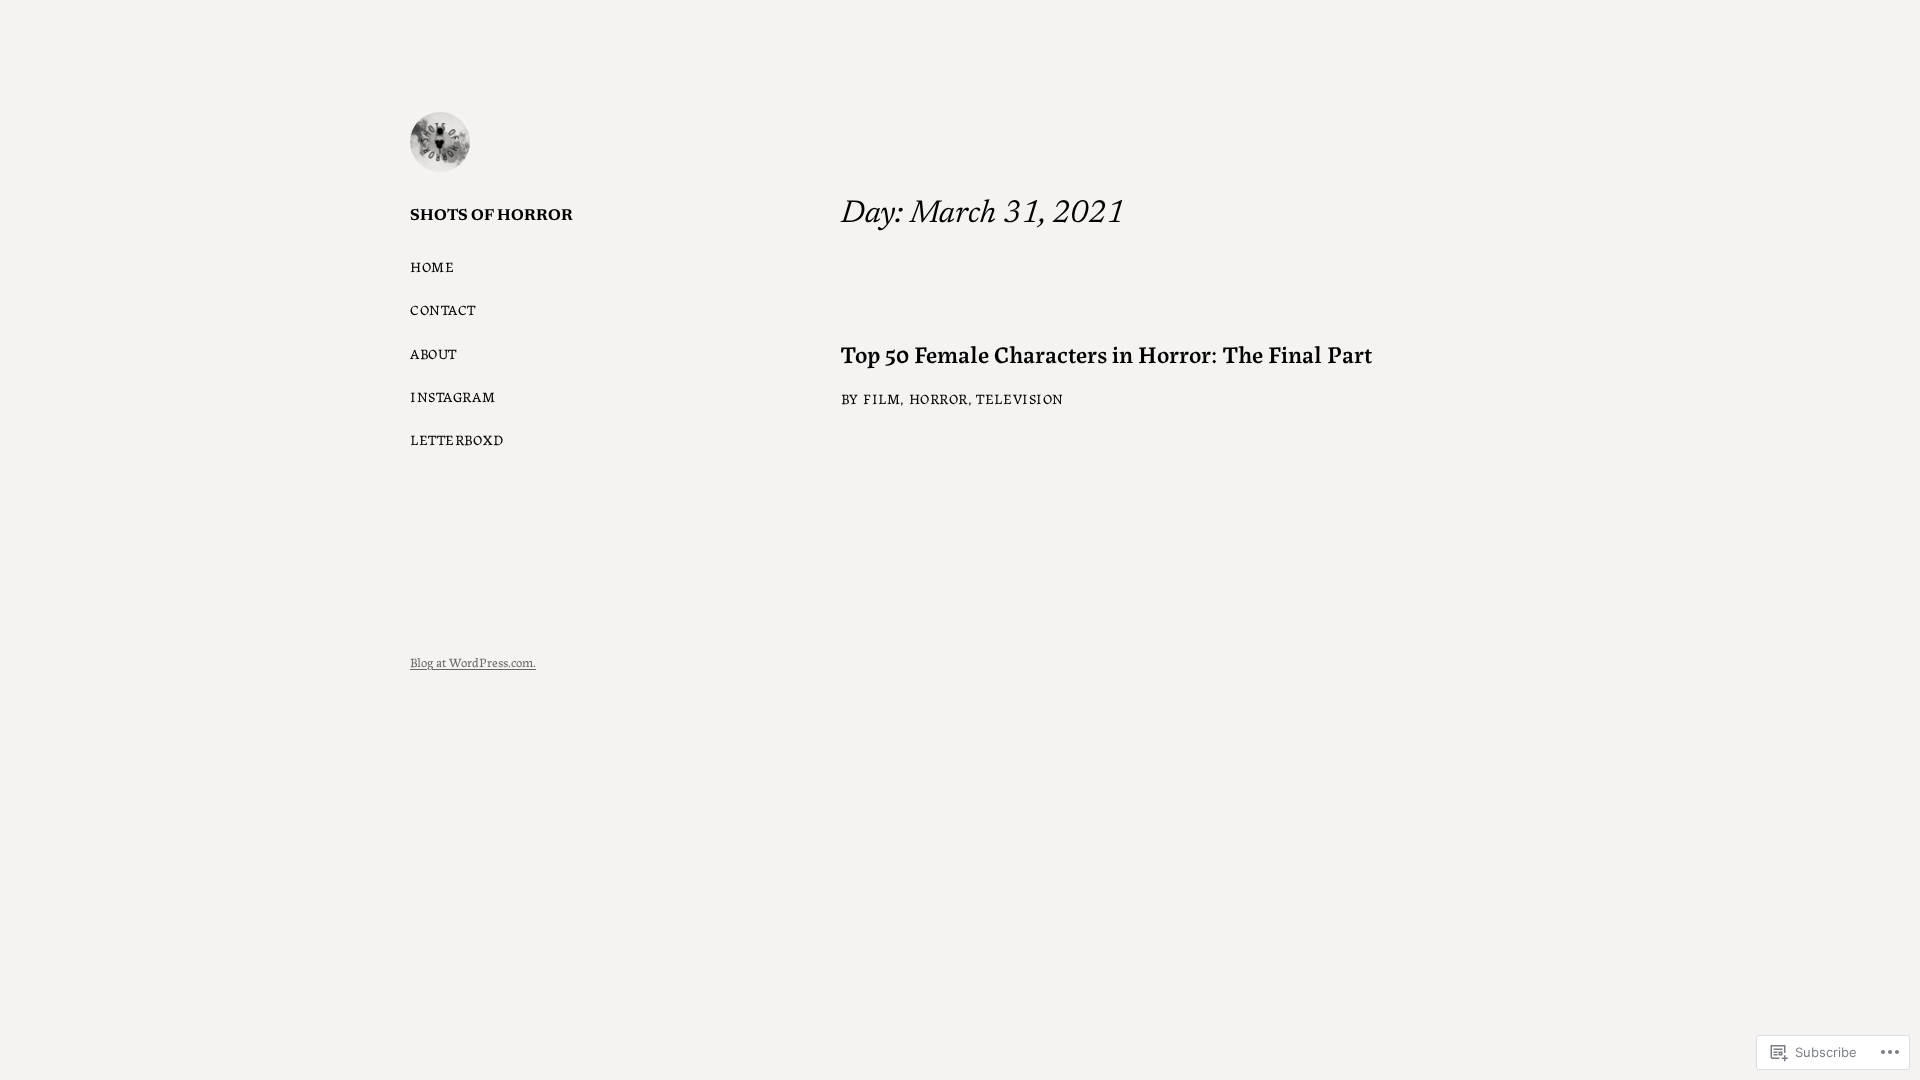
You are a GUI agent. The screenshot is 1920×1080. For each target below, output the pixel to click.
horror (938, 398)
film (881, 398)
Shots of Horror (491, 216)
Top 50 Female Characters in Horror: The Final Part (1106, 353)
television (1020, 398)
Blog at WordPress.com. (473, 661)
